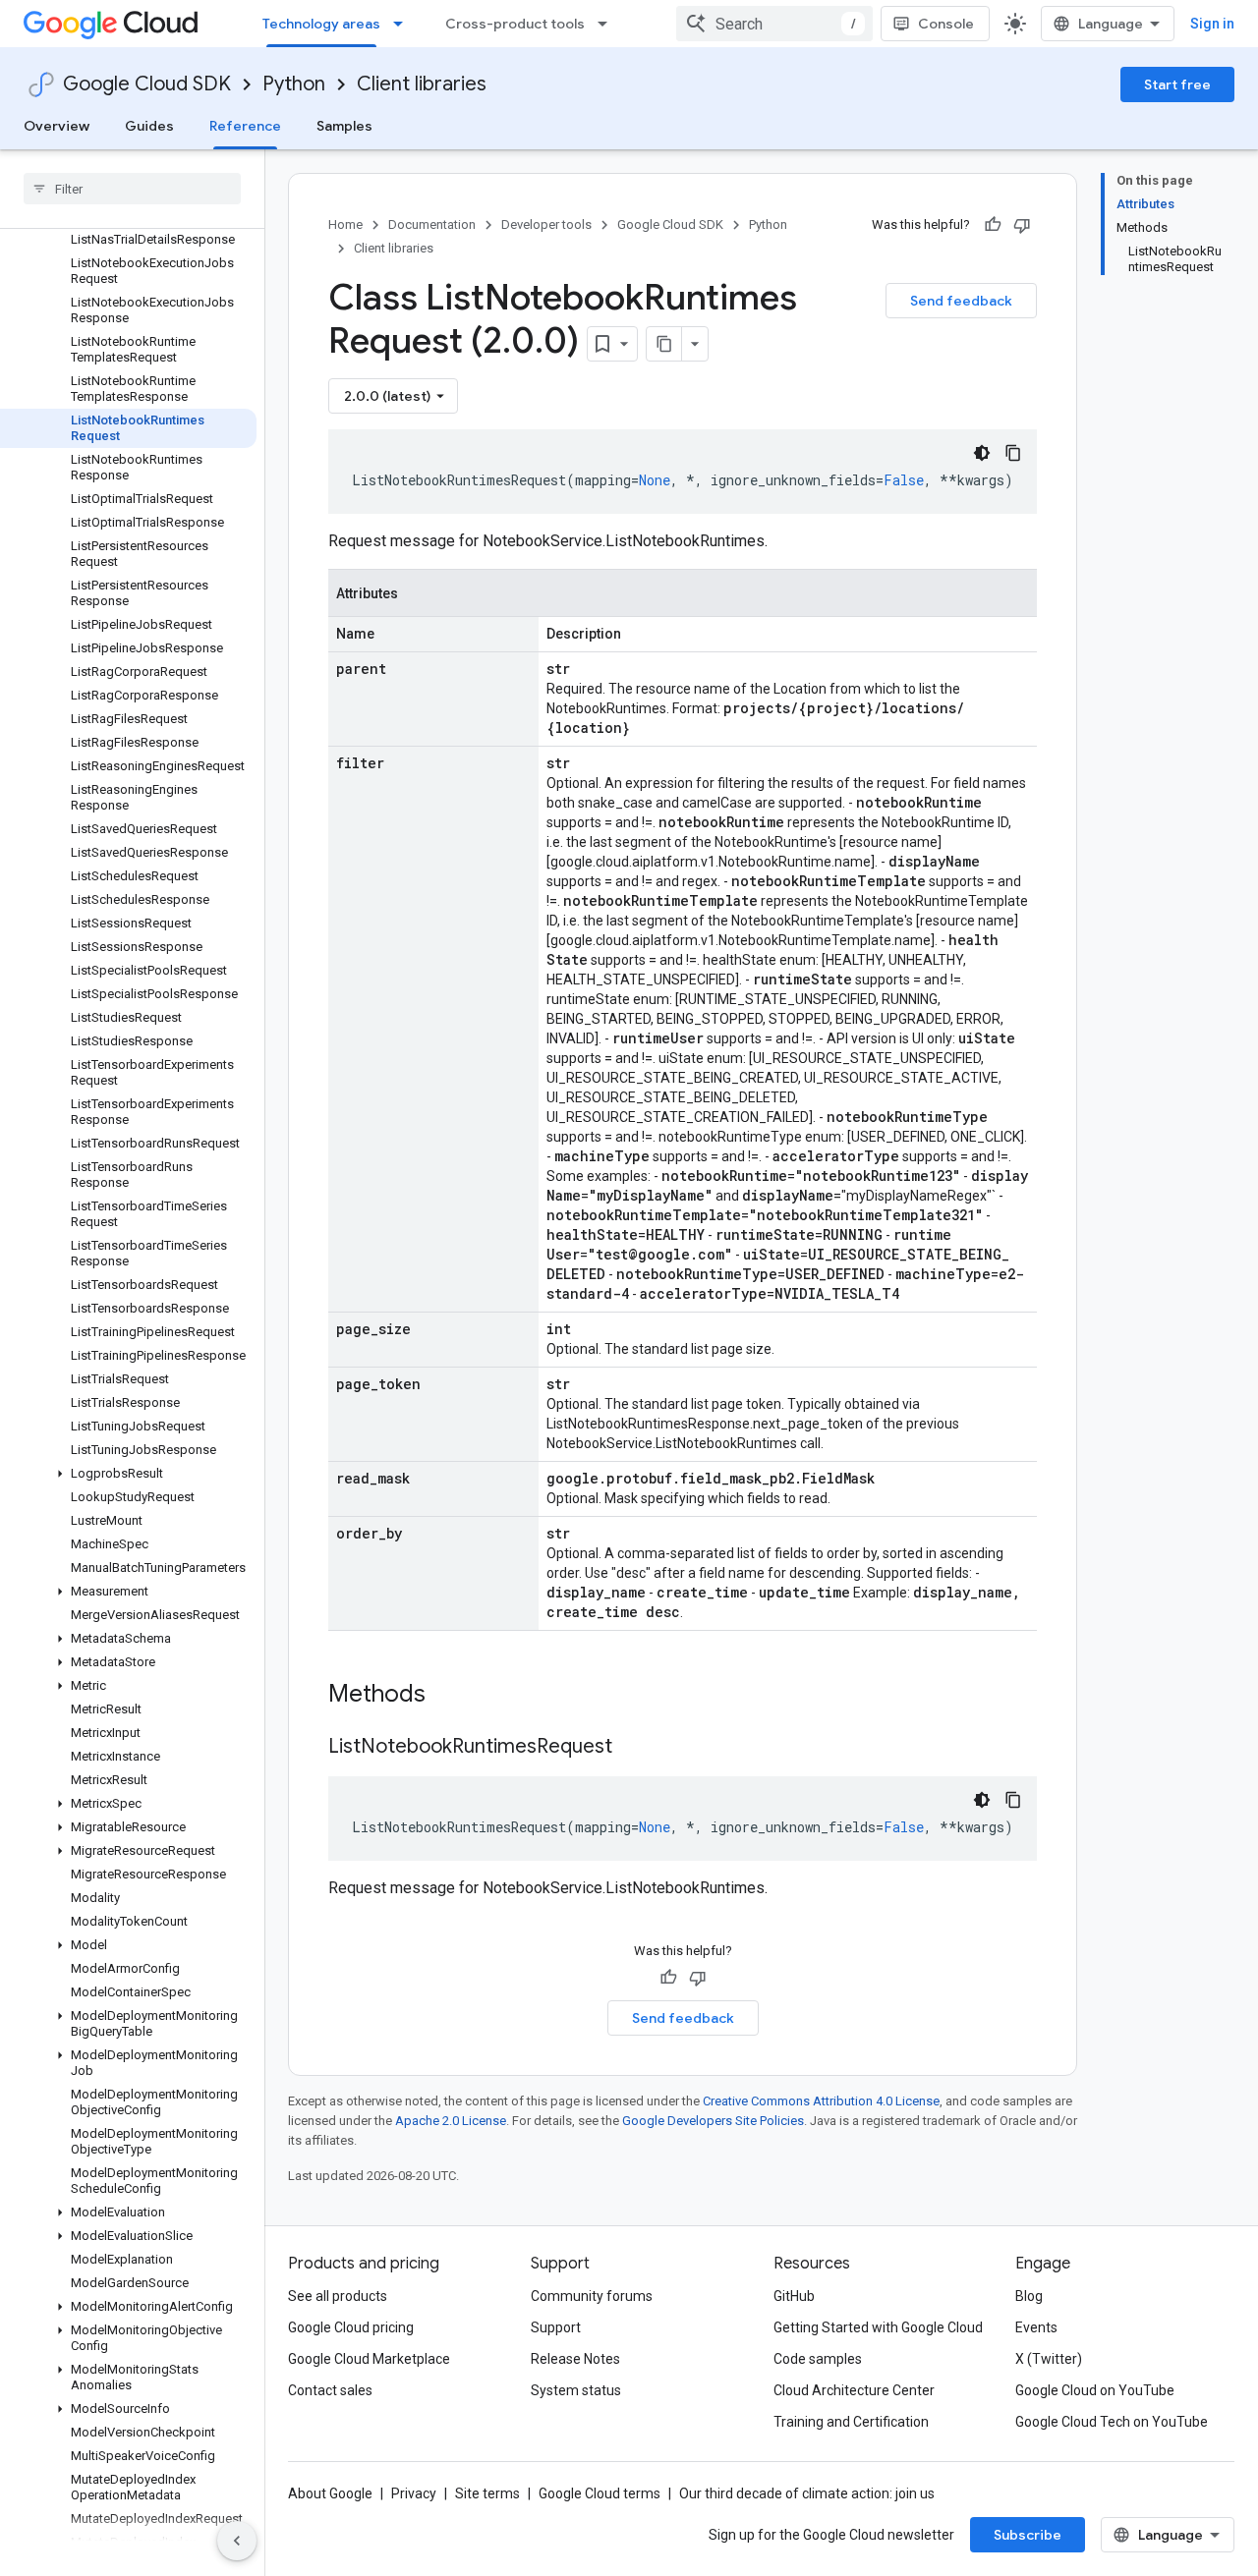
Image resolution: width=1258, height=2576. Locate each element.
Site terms (487, 2493)
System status (576, 2390)
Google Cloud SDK (147, 84)
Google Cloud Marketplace (369, 2359)
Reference (245, 126)
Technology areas (321, 24)
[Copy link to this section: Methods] (451, 1696)
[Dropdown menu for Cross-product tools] (608, 24)
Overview (57, 126)
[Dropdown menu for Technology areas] (404, 24)
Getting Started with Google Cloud (878, 2327)
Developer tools (546, 224)
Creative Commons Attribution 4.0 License (821, 2101)
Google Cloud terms (600, 2493)
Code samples (818, 2359)
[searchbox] (132, 189)
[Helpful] (993, 225)
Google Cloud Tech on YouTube (1112, 2422)
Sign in (1212, 24)
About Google (330, 2493)
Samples (344, 126)
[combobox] (774, 24)
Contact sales (330, 2390)
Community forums (592, 2296)
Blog (1029, 2296)
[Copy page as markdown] (664, 344)
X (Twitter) (1049, 2359)
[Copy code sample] (1013, 453)
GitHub (794, 2296)
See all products (338, 2296)
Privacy (414, 2493)
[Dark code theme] (982, 453)
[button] (128, 1474)
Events (1036, 2327)
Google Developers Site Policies (713, 2121)
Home (345, 224)
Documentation (432, 224)
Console (946, 24)
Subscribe (1028, 2535)
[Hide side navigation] (237, 2541)
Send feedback (961, 301)
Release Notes (575, 2359)
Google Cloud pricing (351, 2327)
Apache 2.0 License (451, 2121)
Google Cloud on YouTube (1095, 2390)
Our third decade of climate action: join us (807, 2493)
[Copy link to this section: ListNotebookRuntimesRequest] (632, 1748)
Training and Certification (851, 2422)
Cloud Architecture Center (854, 2390)
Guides (149, 126)
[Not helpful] (1022, 225)
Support (556, 2327)
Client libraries (422, 84)
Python (294, 84)
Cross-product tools (515, 24)
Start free (1177, 84)
